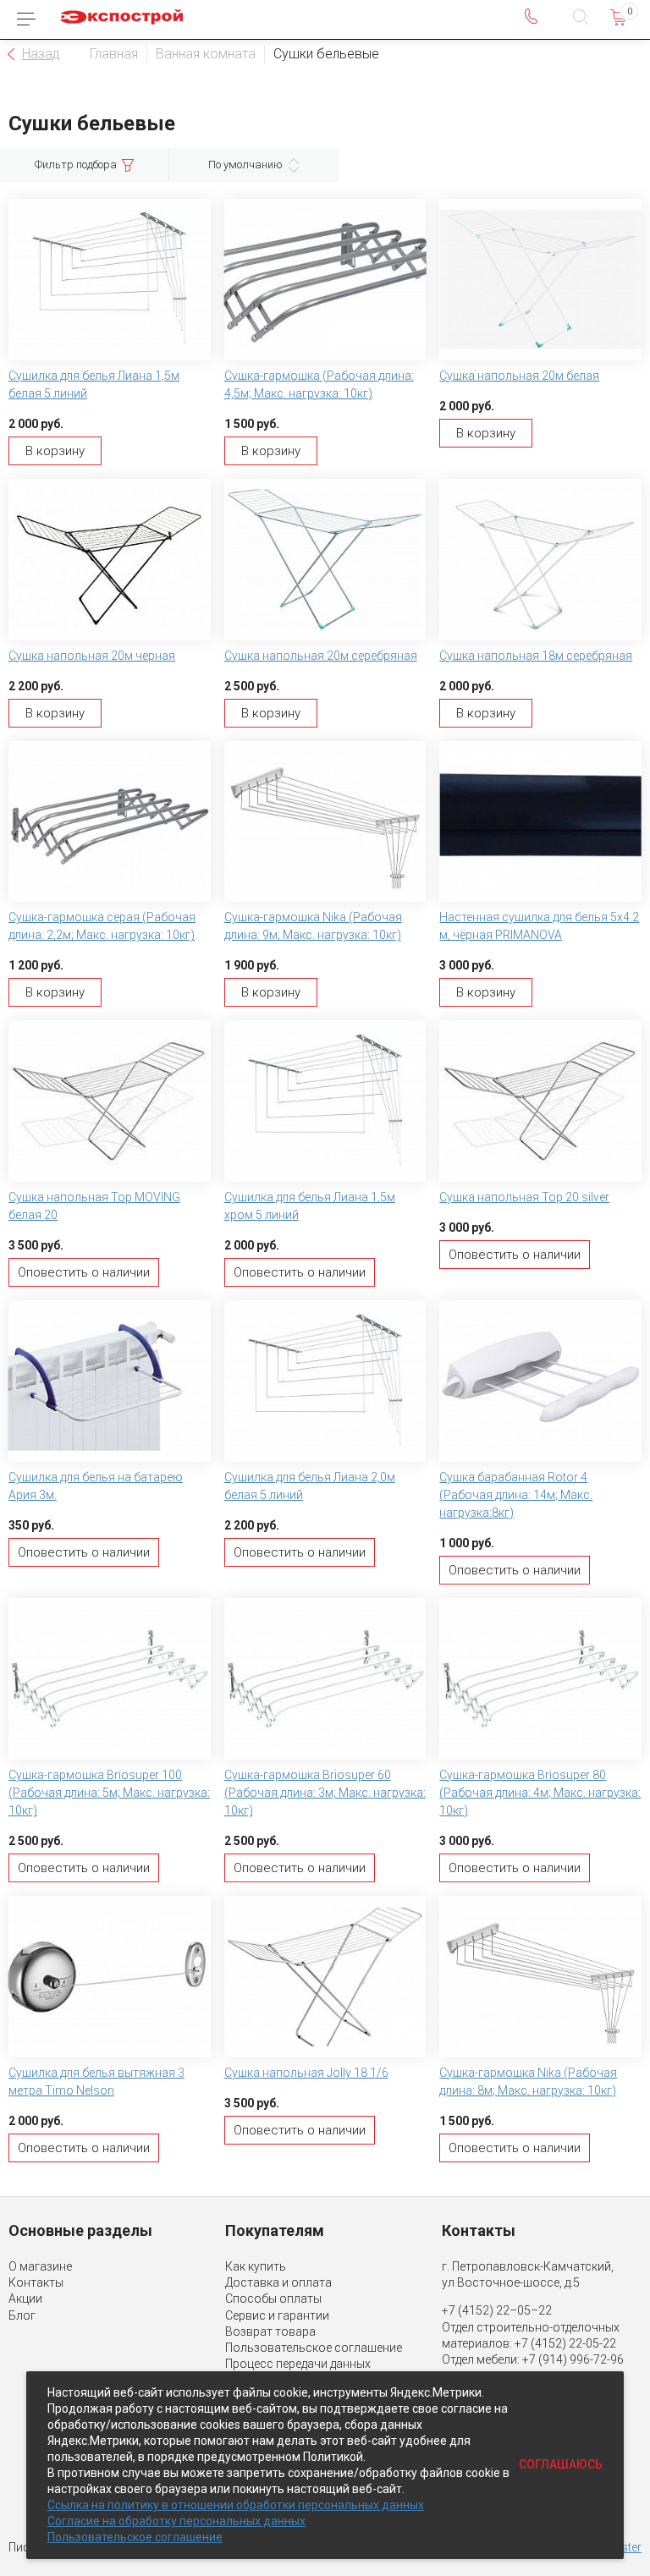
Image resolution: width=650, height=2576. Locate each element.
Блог (22, 2315)
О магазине (40, 2266)
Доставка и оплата (278, 2282)
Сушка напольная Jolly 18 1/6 (306, 2073)
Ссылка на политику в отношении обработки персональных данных (236, 2505)
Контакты (36, 2282)
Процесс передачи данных (298, 2364)
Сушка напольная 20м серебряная (321, 656)
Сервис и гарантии (277, 2315)
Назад (41, 54)
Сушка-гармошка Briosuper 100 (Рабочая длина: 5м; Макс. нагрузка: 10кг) (109, 1793)
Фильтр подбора (76, 165)
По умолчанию (245, 165)
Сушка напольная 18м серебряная (536, 656)
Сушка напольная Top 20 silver (524, 1197)
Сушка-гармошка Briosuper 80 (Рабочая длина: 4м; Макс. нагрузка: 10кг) (540, 1793)
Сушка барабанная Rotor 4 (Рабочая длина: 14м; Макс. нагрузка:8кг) (516, 1495)
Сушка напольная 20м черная (92, 656)
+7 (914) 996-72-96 (573, 2359)
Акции (25, 2299)
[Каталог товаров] (26, 19)
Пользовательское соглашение (314, 2348)
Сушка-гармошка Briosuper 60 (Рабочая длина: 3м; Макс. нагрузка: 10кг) (325, 1793)
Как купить (256, 2266)
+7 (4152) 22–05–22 (497, 2310)
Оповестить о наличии (84, 1272)
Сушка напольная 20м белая (519, 376)
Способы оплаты (273, 2299)
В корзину (55, 451)
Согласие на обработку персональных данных (176, 2521)
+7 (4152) (542, 2343)
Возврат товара (270, 2332)
